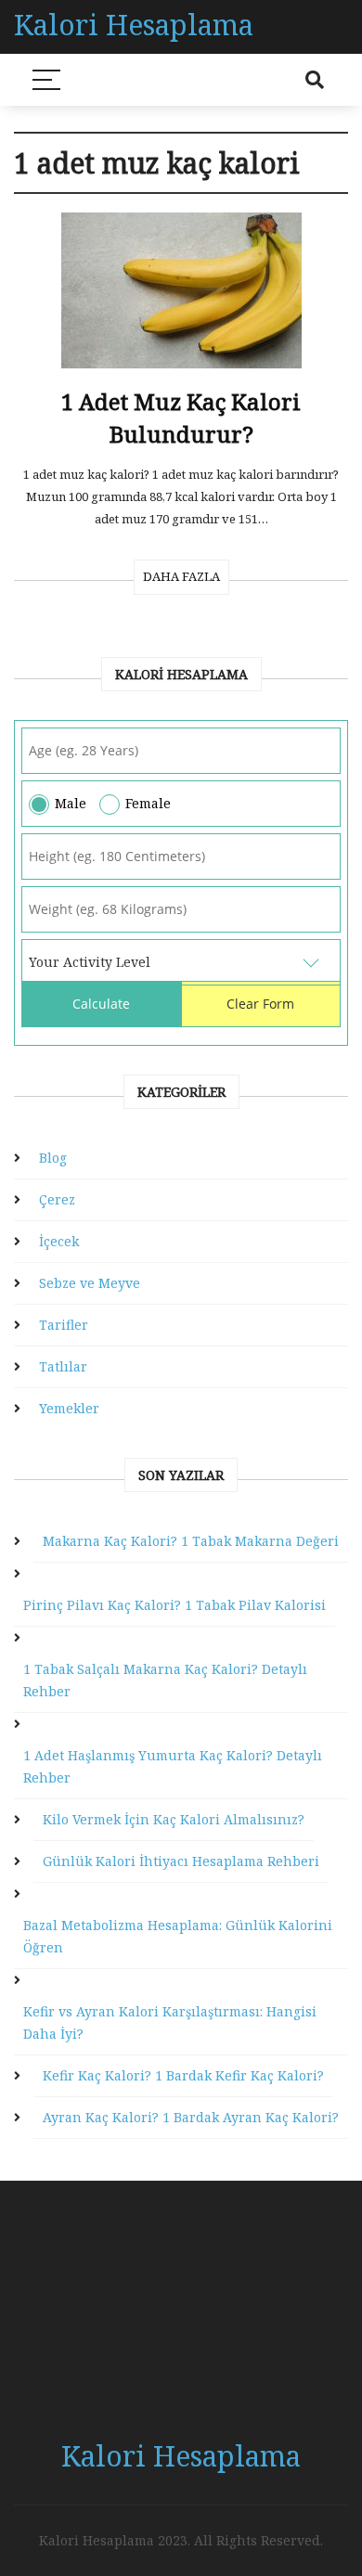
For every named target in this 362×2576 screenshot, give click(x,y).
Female (148, 803)
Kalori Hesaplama (134, 25)
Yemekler (69, 1408)
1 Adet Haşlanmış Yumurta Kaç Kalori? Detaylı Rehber (173, 1766)
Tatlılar (63, 1366)
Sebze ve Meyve (90, 1283)
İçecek (59, 1241)
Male (71, 803)
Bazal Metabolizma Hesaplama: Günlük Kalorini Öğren (178, 1936)
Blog (53, 1158)
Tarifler (64, 1325)
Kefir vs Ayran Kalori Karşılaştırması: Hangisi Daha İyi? (170, 2022)
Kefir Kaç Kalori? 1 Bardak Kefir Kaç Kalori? (183, 2075)
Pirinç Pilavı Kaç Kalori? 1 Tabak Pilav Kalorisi (175, 1605)
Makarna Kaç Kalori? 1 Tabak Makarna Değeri (191, 1541)
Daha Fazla (181, 576)
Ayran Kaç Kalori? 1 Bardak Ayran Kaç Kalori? (191, 2117)
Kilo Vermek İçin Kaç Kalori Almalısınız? (174, 1819)
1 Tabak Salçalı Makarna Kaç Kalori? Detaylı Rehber (165, 1680)
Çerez (57, 1199)
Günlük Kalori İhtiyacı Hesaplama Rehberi (181, 1861)
